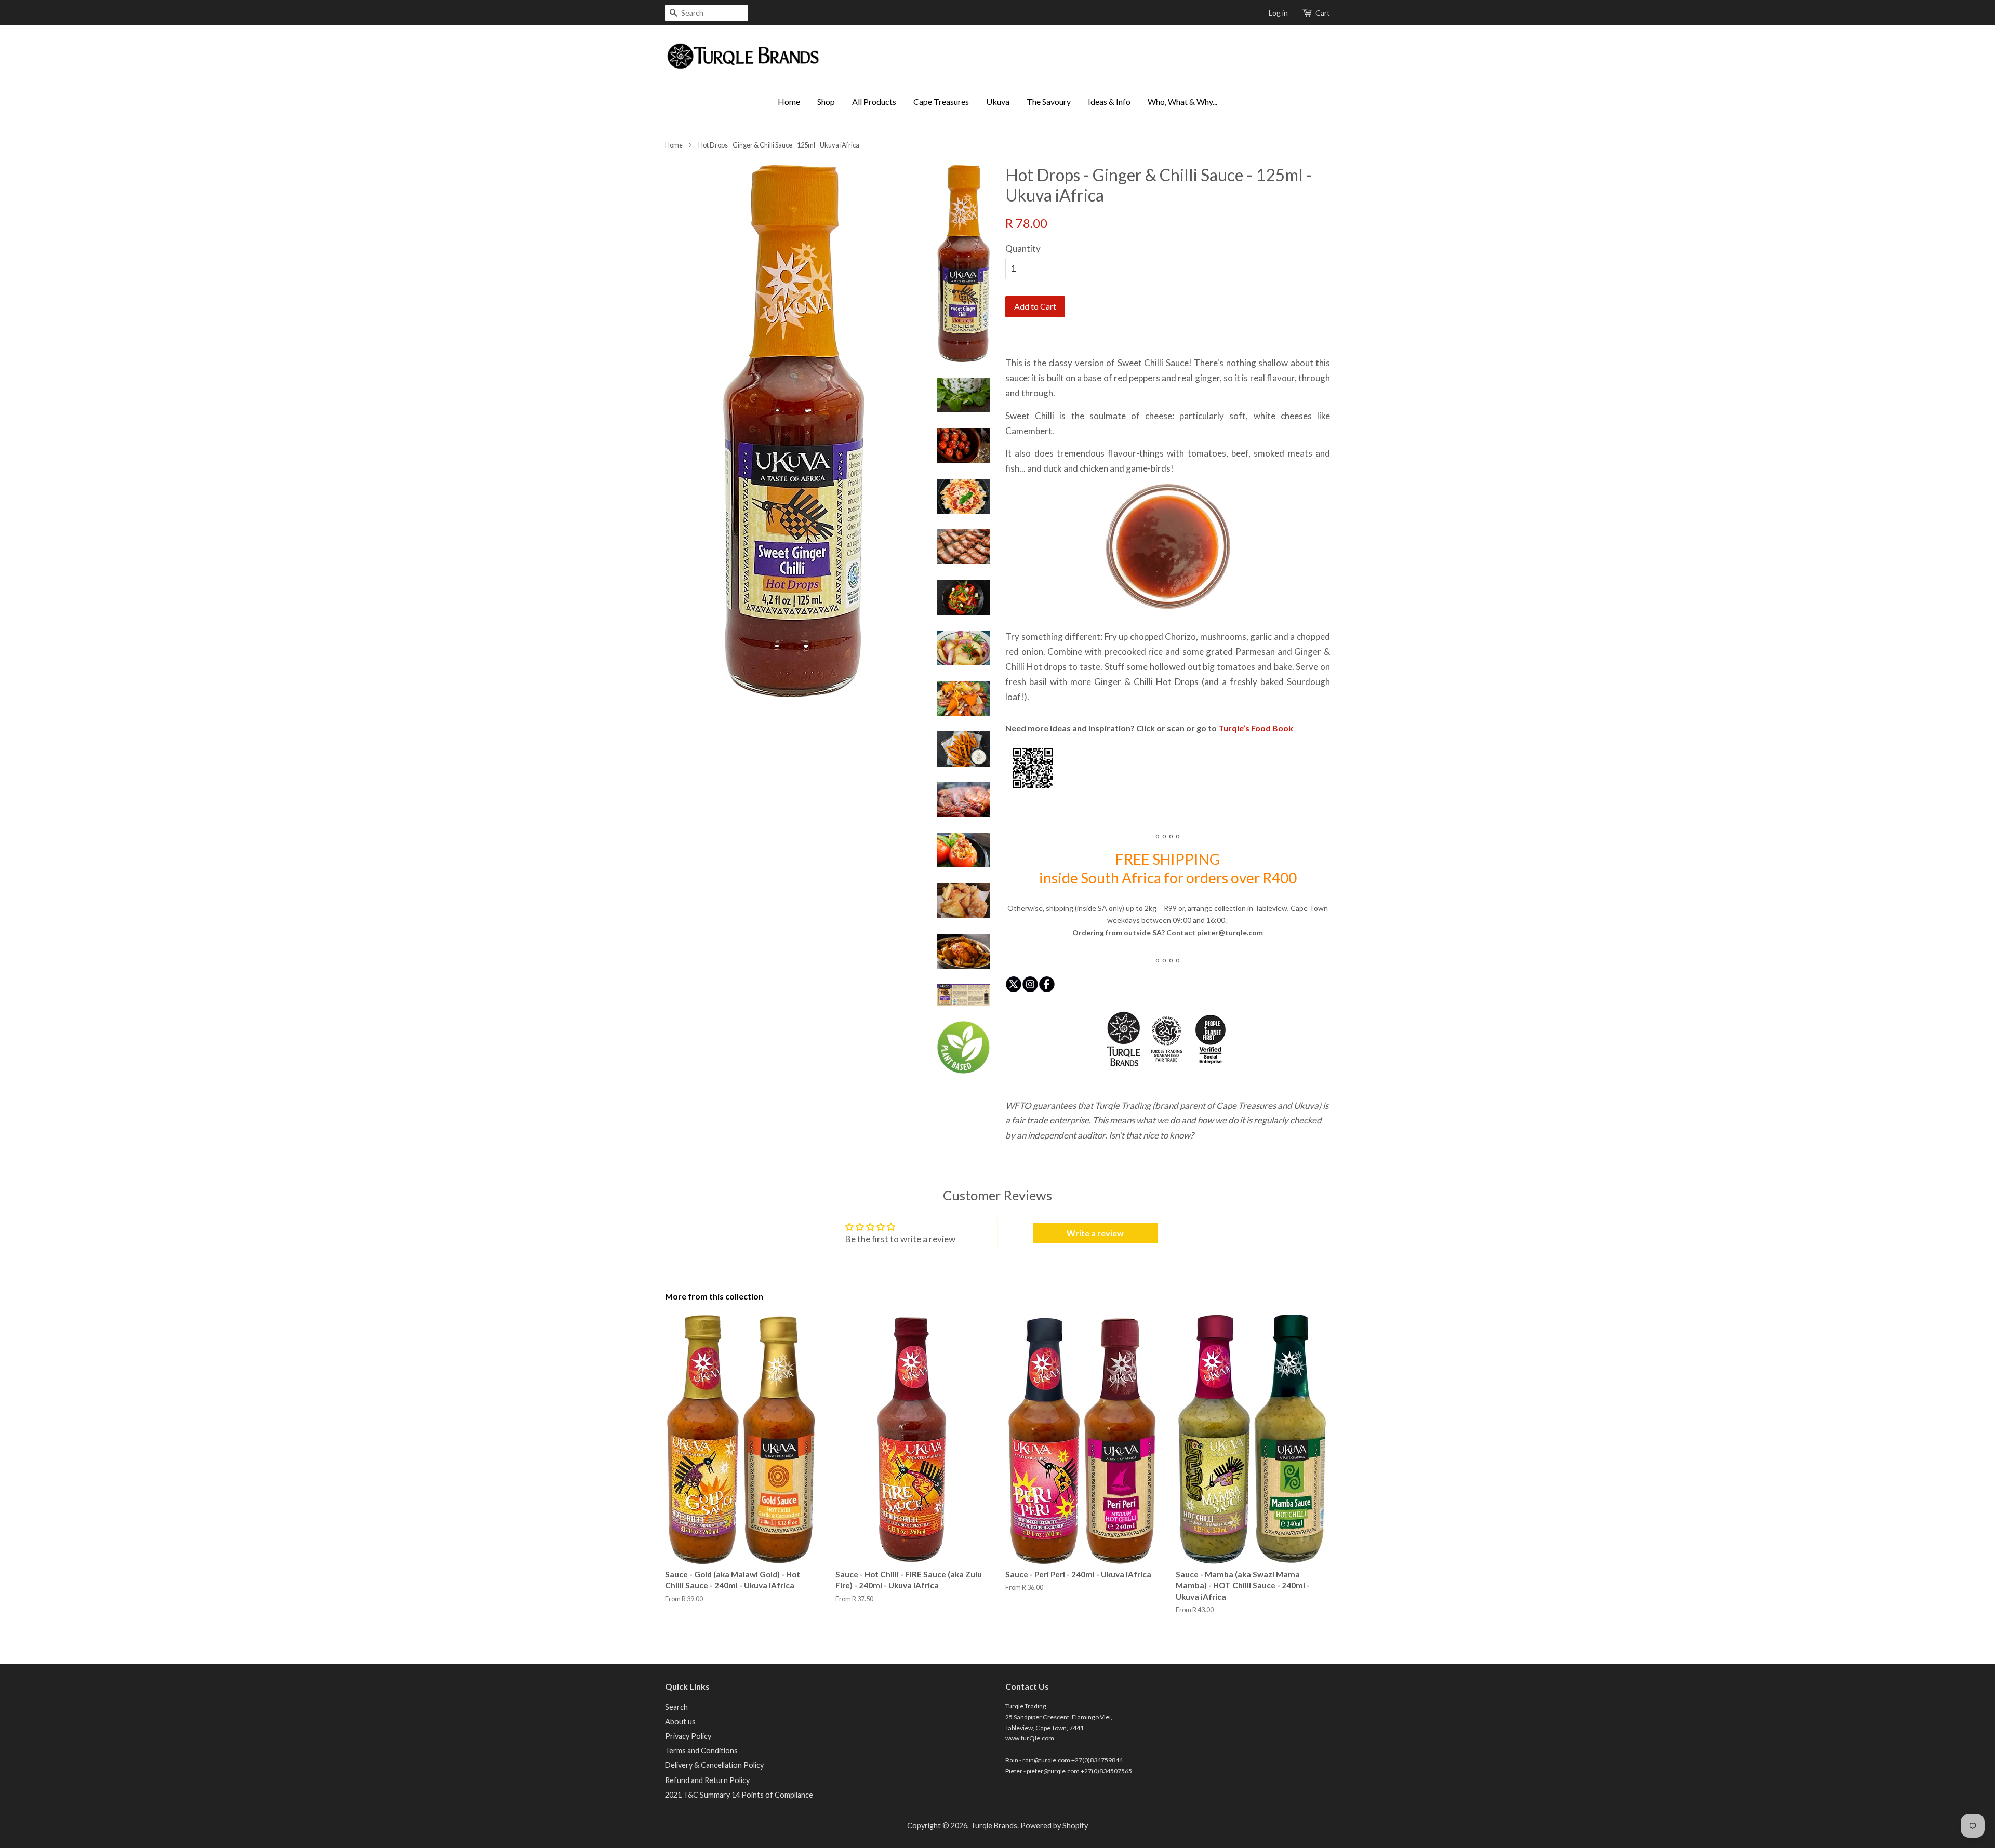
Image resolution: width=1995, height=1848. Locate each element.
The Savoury (1049, 102)
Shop (826, 102)
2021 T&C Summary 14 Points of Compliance (739, 1795)
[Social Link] (1014, 994)
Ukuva (998, 102)
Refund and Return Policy (707, 1780)
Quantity (1023, 249)
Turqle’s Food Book (1256, 728)
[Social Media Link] (1047, 994)
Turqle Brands (994, 1825)
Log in (1278, 13)
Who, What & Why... (1182, 102)
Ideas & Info (1109, 102)
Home (789, 102)
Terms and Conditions (701, 1751)
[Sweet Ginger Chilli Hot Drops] (1033, 791)
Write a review (1095, 1233)
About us (680, 1722)
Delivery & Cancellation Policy (714, 1765)
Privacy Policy (688, 1736)
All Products (874, 102)
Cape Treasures (941, 102)
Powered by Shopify (1054, 1825)
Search (676, 1707)
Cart (1323, 13)
